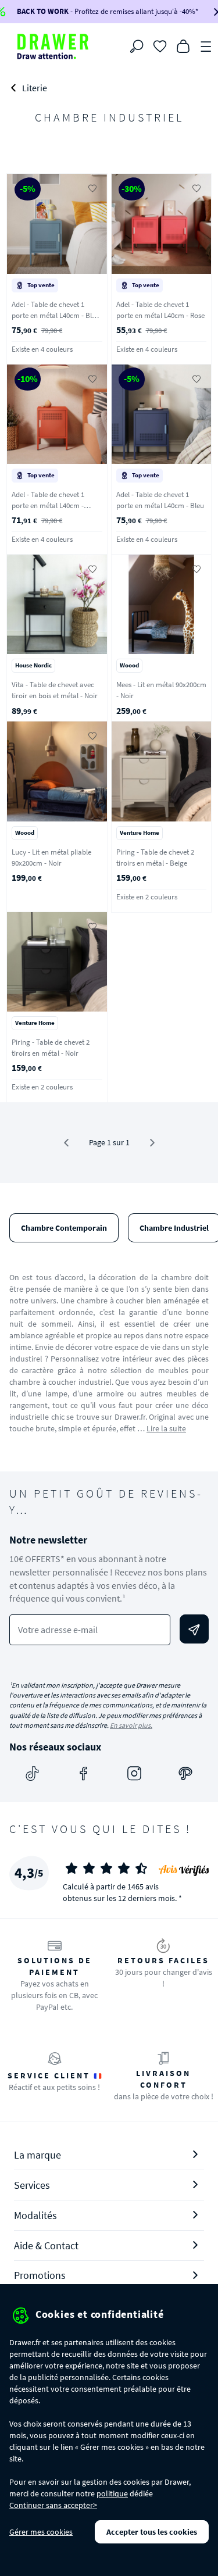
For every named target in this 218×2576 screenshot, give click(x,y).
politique (112, 2493)
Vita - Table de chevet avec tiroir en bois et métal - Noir (55, 690)
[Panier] (183, 45)
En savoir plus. (131, 1725)
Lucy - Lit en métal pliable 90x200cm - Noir (51, 858)
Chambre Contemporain (64, 1228)
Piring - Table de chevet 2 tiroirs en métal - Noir (51, 1048)
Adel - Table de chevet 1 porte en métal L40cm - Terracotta (48, 505)
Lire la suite (166, 1428)
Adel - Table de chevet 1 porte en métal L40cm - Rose (160, 310)
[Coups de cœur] (160, 45)
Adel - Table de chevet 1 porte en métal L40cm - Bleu (160, 500)
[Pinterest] (185, 1774)
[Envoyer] (194, 1629)
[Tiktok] (33, 1774)
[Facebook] (84, 1774)
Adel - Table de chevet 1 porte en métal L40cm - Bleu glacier (56, 315)
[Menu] (206, 45)
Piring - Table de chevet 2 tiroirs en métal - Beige (155, 858)
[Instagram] (134, 1774)
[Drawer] (53, 47)
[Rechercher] (137, 47)
